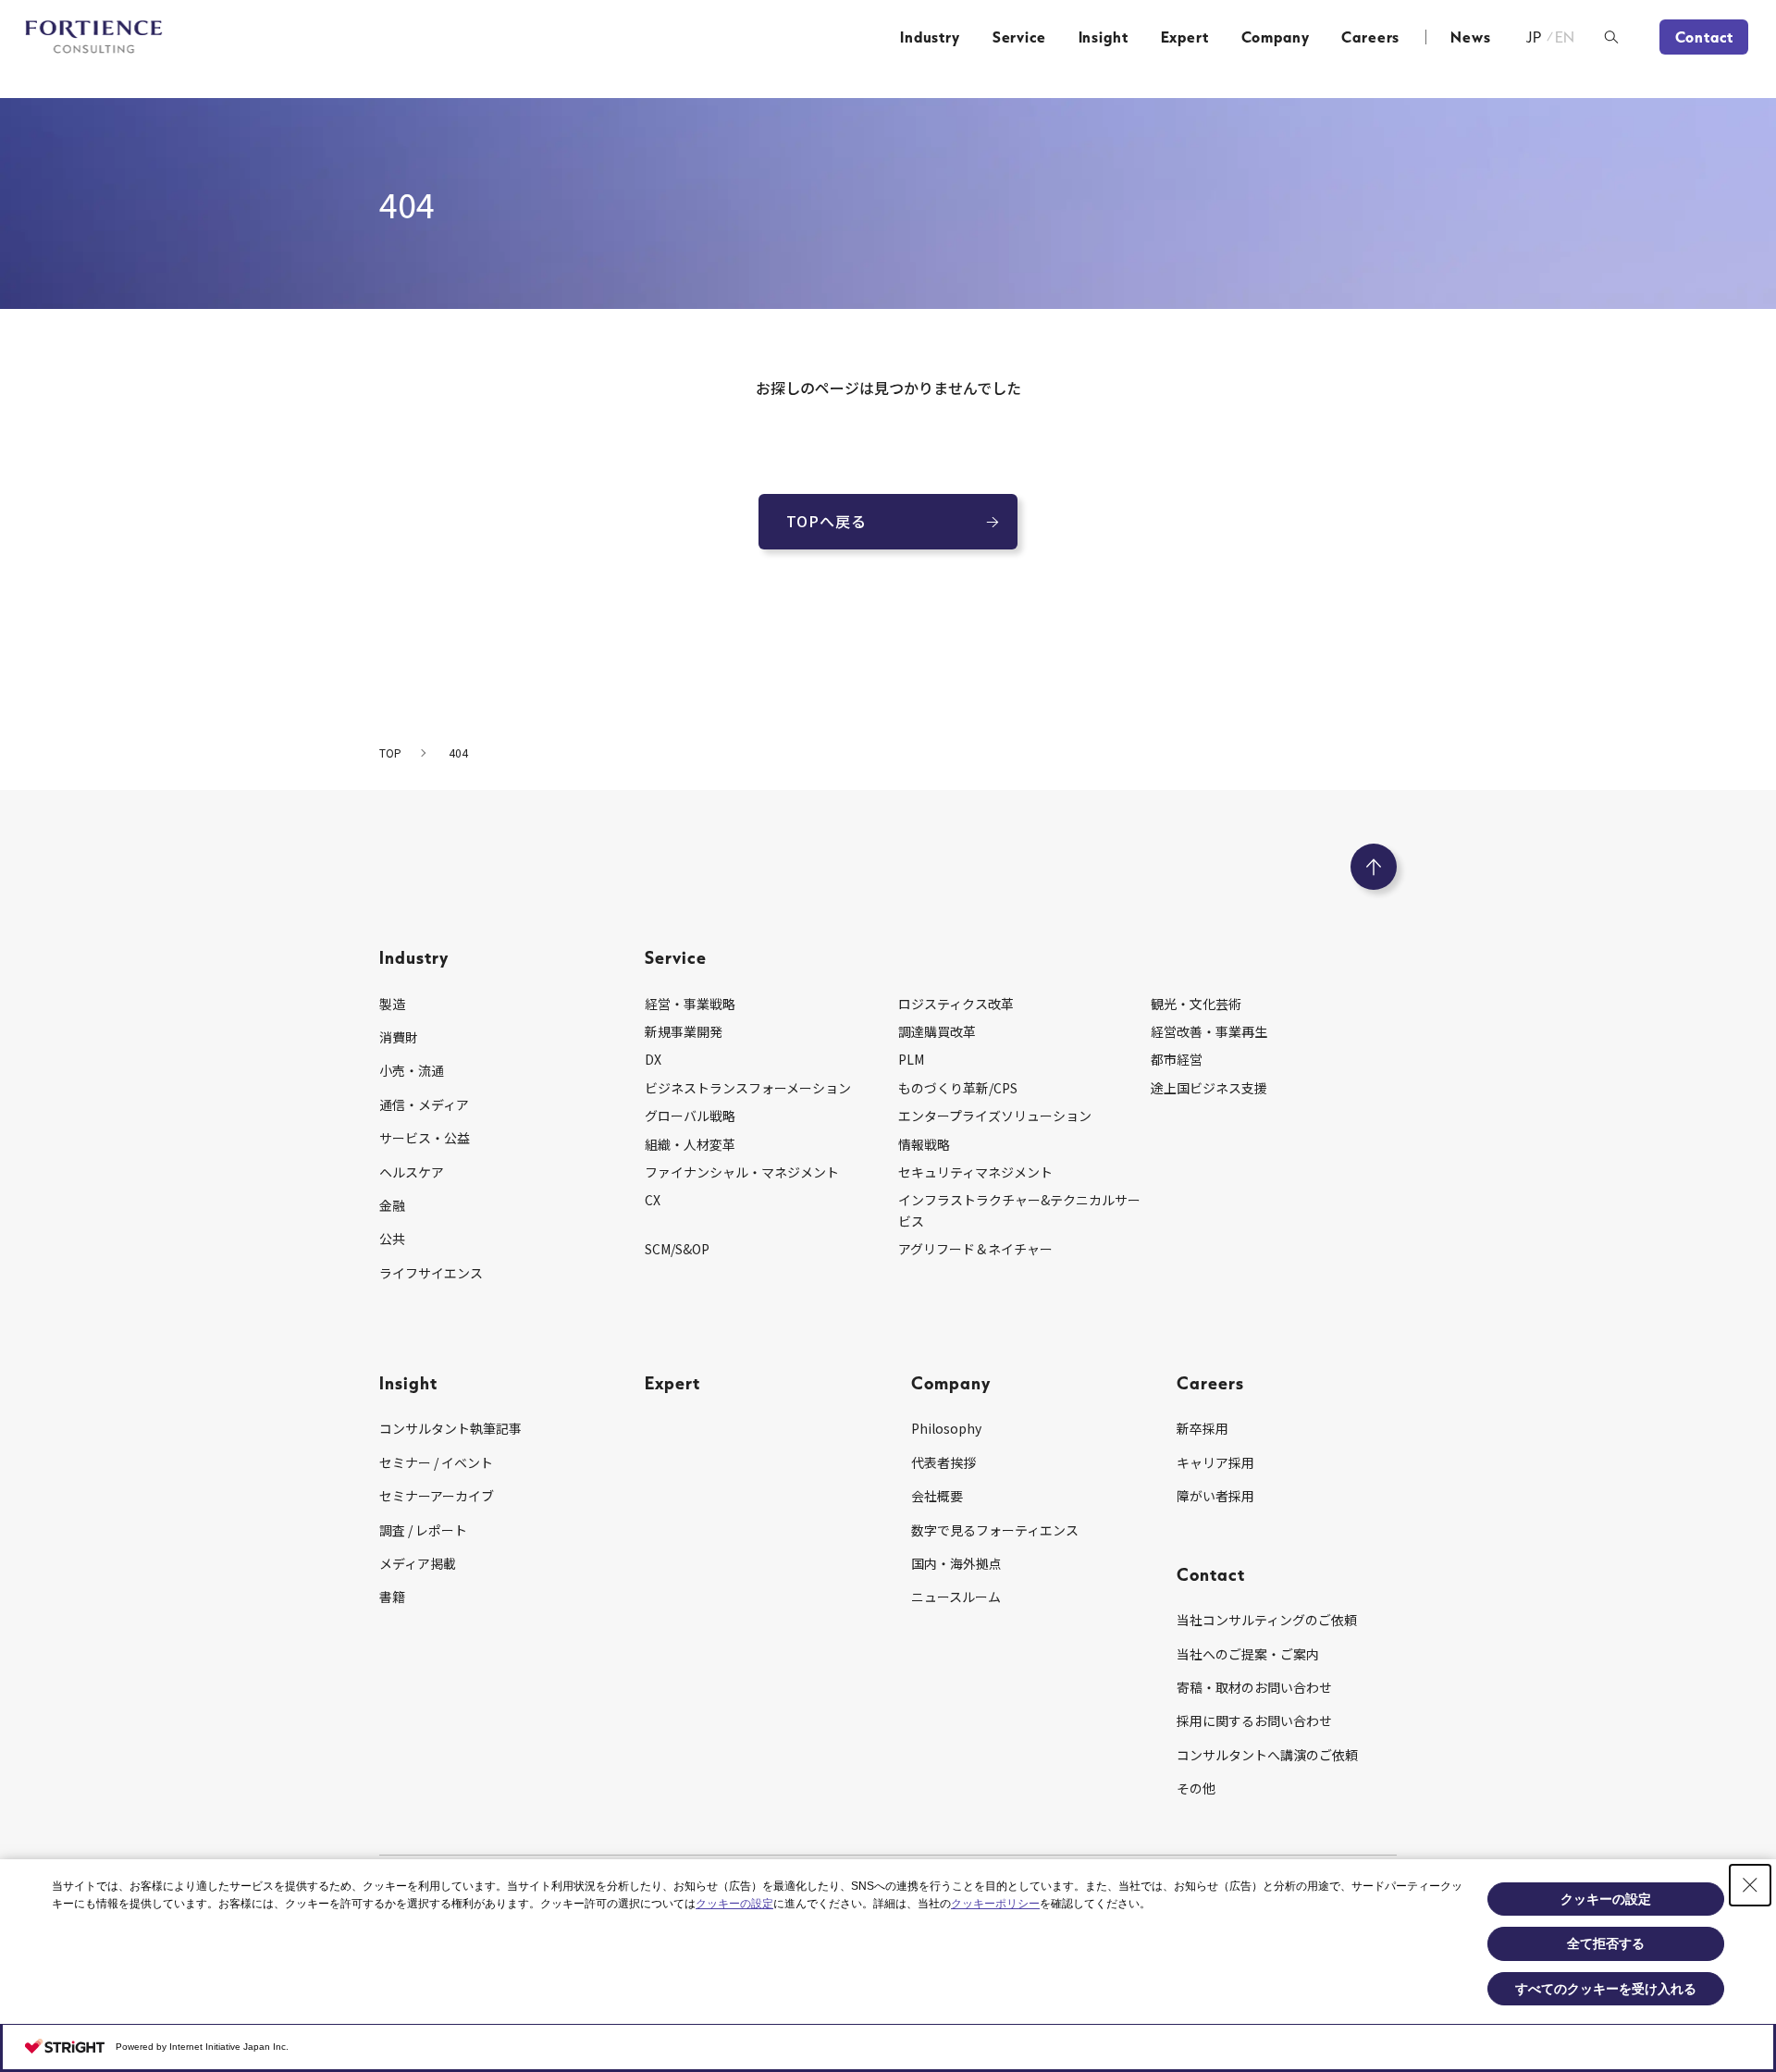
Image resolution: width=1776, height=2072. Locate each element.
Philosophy (946, 1428)
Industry (930, 37)
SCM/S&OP (677, 1249)
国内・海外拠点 (956, 1563)
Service (1019, 37)
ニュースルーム (956, 1597)
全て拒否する (1606, 1943)
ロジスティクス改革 (956, 1004)
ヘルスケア (412, 1172)
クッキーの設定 (734, 1904)
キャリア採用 (1215, 1462)
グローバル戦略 (690, 1116)
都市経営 (1177, 1059)
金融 (392, 1205)
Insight (1104, 37)
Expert (1185, 37)
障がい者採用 (1215, 1496)
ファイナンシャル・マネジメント (742, 1172)
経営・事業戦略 (690, 1004)
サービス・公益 (425, 1138)
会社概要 (937, 1496)
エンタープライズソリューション (995, 1116)
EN (1566, 37)
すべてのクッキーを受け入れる (1606, 1989)
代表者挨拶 (943, 1462)
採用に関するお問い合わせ (1254, 1720)
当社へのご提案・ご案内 (1248, 1654)
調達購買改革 (937, 1031)
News (1470, 37)
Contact (1704, 37)
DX (653, 1059)
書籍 (392, 1597)
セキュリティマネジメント (975, 1172)
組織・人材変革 (690, 1144)
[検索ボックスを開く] (1611, 37)
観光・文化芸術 (1196, 1004)
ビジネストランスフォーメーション (748, 1088)
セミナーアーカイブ (437, 1496)
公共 (392, 1239)
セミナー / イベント (436, 1462)
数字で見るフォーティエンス (995, 1530)
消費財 (399, 1037)
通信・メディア (424, 1104)
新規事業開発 (684, 1031)
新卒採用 (1202, 1428)
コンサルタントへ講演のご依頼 (1267, 1755)
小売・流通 (412, 1070)
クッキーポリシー (995, 1904)
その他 (1196, 1788)
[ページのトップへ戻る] (1374, 867)
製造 (392, 1004)
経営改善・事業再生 (1209, 1031)
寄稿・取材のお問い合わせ (1254, 1687)
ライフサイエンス (431, 1273)
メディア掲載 (418, 1563)
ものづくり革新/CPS (958, 1088)
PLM (911, 1059)
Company (1276, 37)
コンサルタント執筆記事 (450, 1428)
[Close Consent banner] (1750, 1885)
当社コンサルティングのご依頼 (1267, 1620)
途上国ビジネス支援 (1209, 1088)
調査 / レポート (423, 1530)
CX (653, 1200)
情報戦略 (924, 1144)
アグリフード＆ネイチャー (975, 1249)
